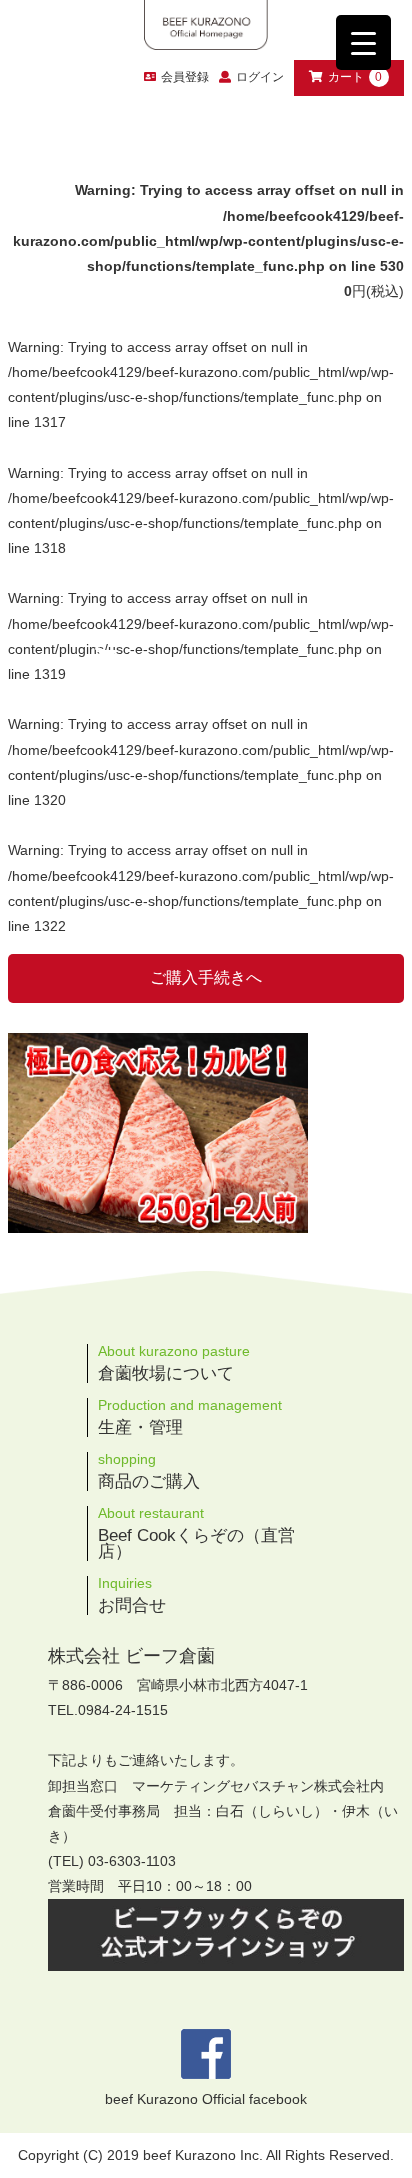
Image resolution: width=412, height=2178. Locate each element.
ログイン (260, 77)
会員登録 (185, 77)
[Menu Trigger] (363, 42)
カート (355, 77)
